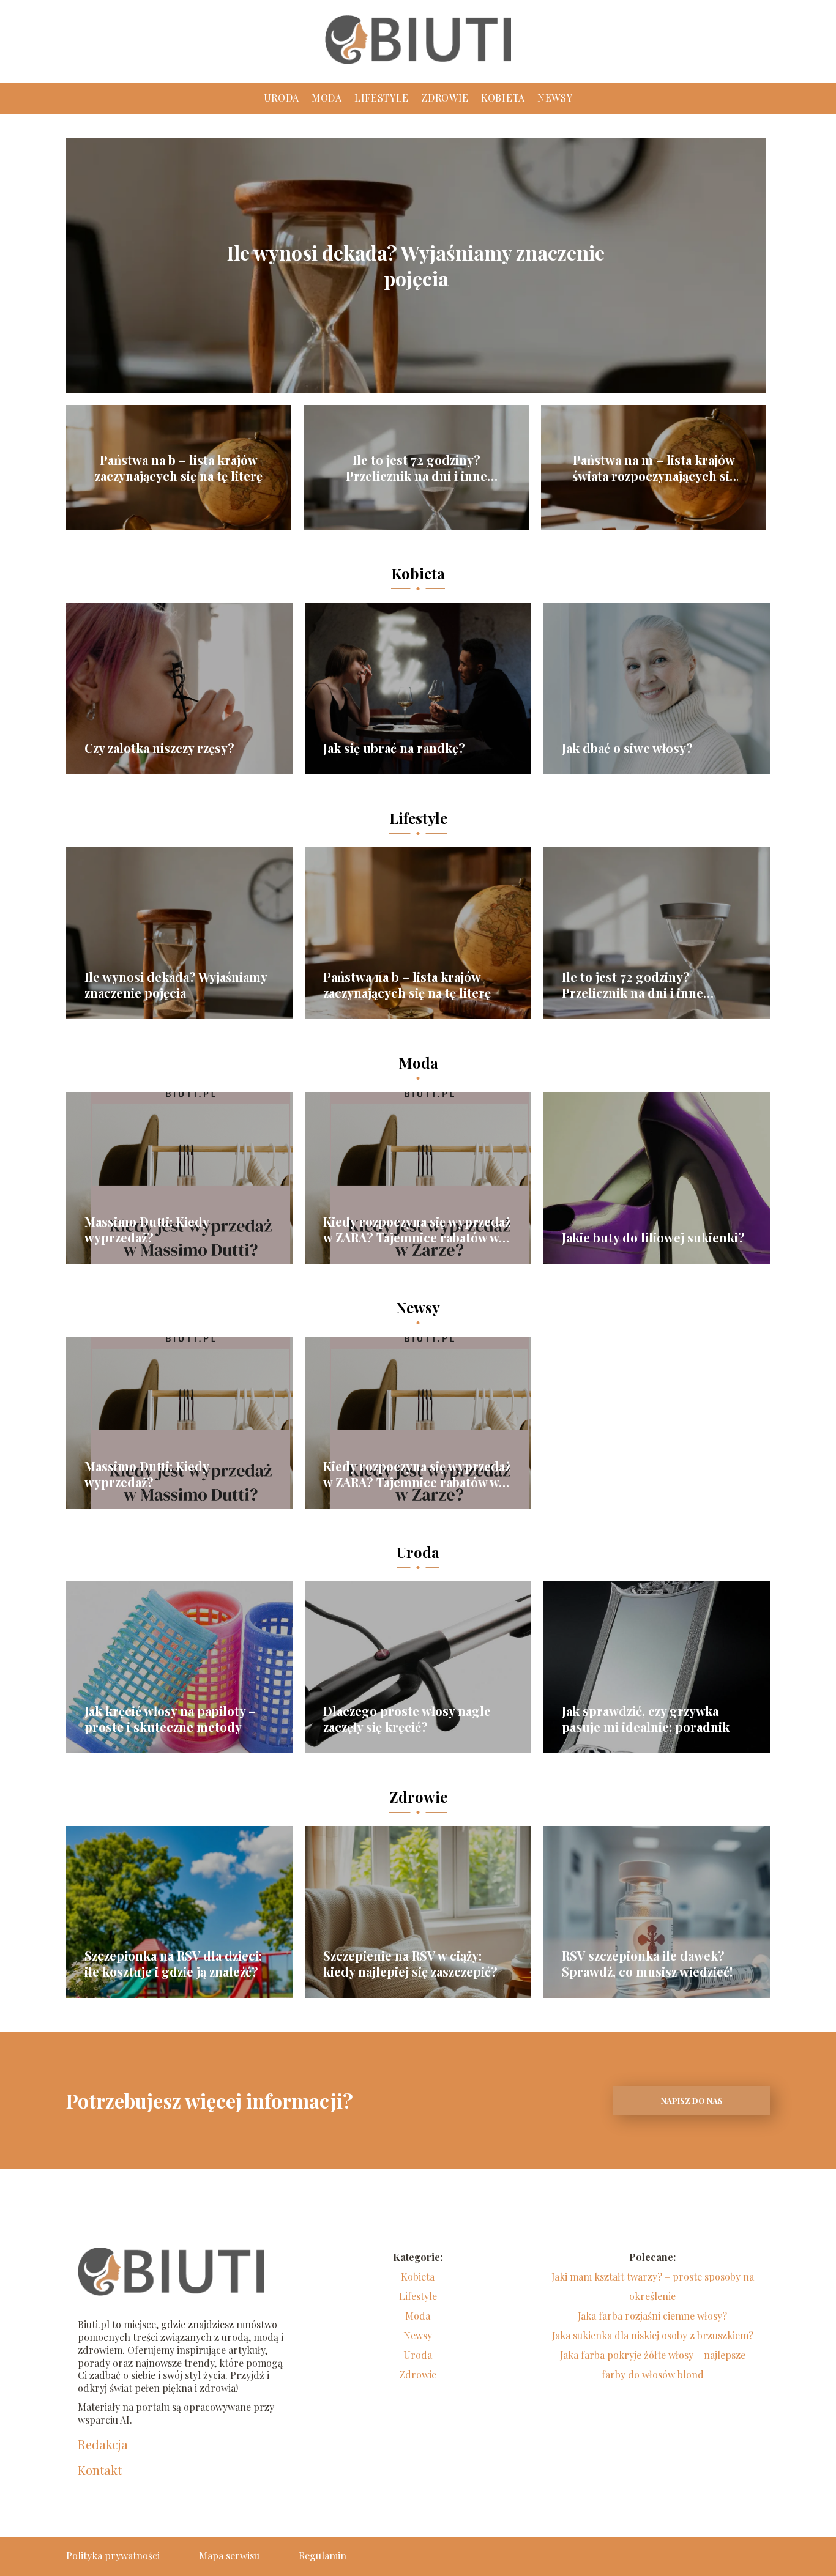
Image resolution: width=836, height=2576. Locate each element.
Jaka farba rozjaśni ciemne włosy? (652, 2316)
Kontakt (100, 2470)
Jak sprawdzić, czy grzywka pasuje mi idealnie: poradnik (646, 1719)
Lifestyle (382, 98)
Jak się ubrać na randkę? (394, 748)
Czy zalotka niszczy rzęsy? (159, 748)
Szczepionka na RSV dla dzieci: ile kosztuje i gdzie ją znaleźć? (173, 1964)
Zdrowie (445, 98)
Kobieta (503, 98)
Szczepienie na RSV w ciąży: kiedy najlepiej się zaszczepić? (410, 1964)
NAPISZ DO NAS (692, 2100)
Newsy (555, 98)
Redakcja (103, 2444)
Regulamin (323, 2556)
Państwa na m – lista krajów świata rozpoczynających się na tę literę (654, 468)
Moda (327, 98)
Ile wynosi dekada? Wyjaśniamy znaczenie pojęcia (416, 265)
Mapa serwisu (229, 2556)
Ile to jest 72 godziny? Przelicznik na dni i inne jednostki (416, 468)
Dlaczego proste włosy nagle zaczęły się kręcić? (407, 1719)
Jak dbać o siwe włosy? (627, 748)
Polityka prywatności (113, 2556)
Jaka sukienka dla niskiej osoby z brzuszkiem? (653, 2335)
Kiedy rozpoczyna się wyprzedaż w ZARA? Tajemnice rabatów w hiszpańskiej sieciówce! (417, 1230)
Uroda (282, 98)
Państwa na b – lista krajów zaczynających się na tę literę (179, 468)
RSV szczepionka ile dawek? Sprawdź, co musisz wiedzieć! (647, 1964)
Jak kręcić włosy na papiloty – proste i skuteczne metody (170, 1719)
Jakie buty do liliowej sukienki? (653, 1238)
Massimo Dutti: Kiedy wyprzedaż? (147, 1230)
